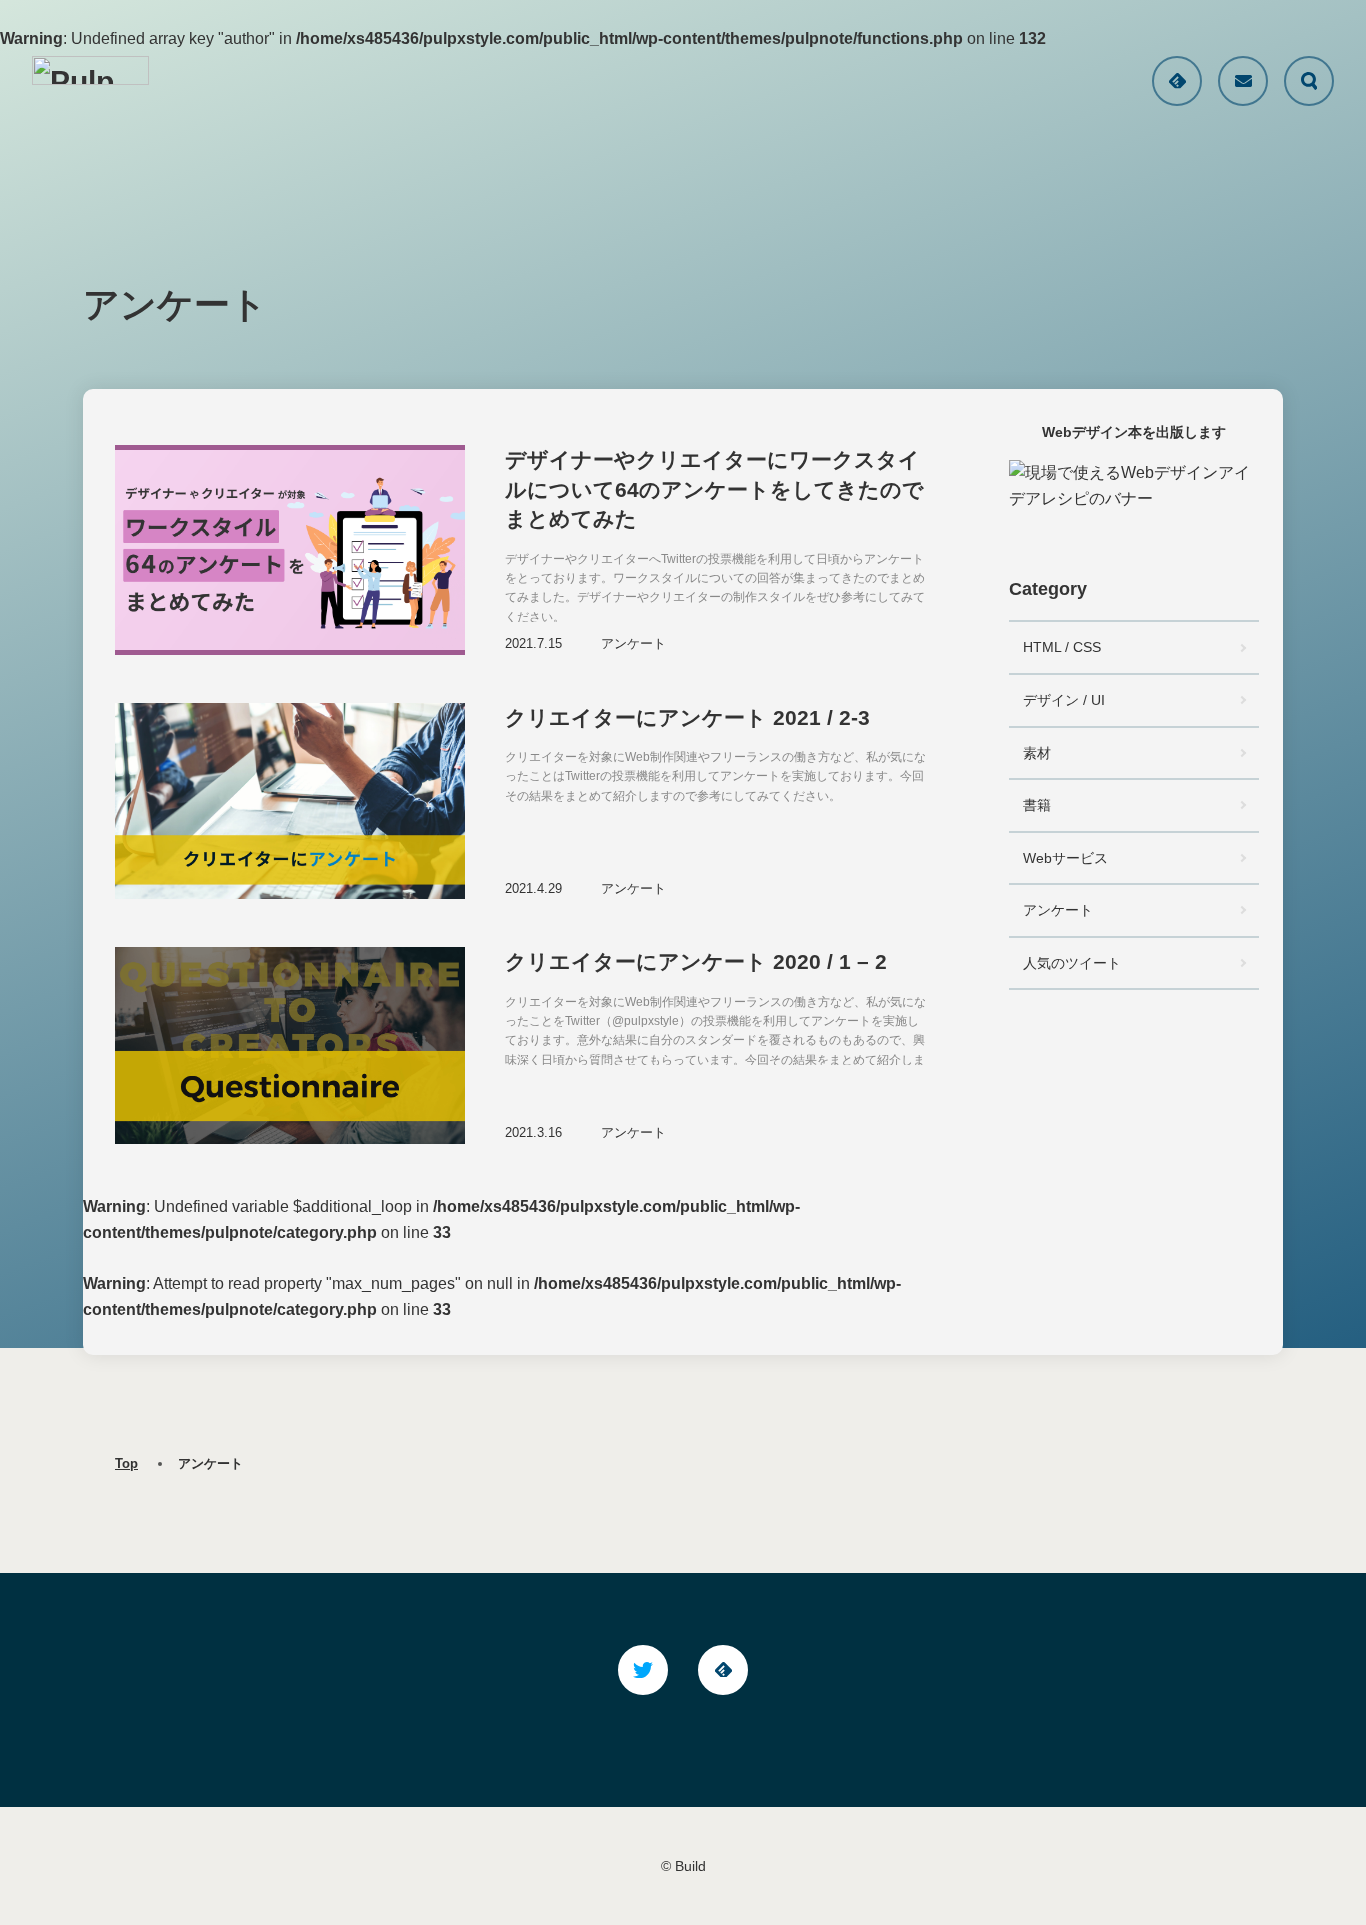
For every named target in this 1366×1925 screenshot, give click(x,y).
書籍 (1037, 805)
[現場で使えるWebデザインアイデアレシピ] (1134, 486)
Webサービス (1065, 858)
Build (690, 1866)
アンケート (1058, 910)
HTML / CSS (1062, 647)
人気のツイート (1072, 963)
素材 (1037, 753)
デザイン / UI (1064, 700)
